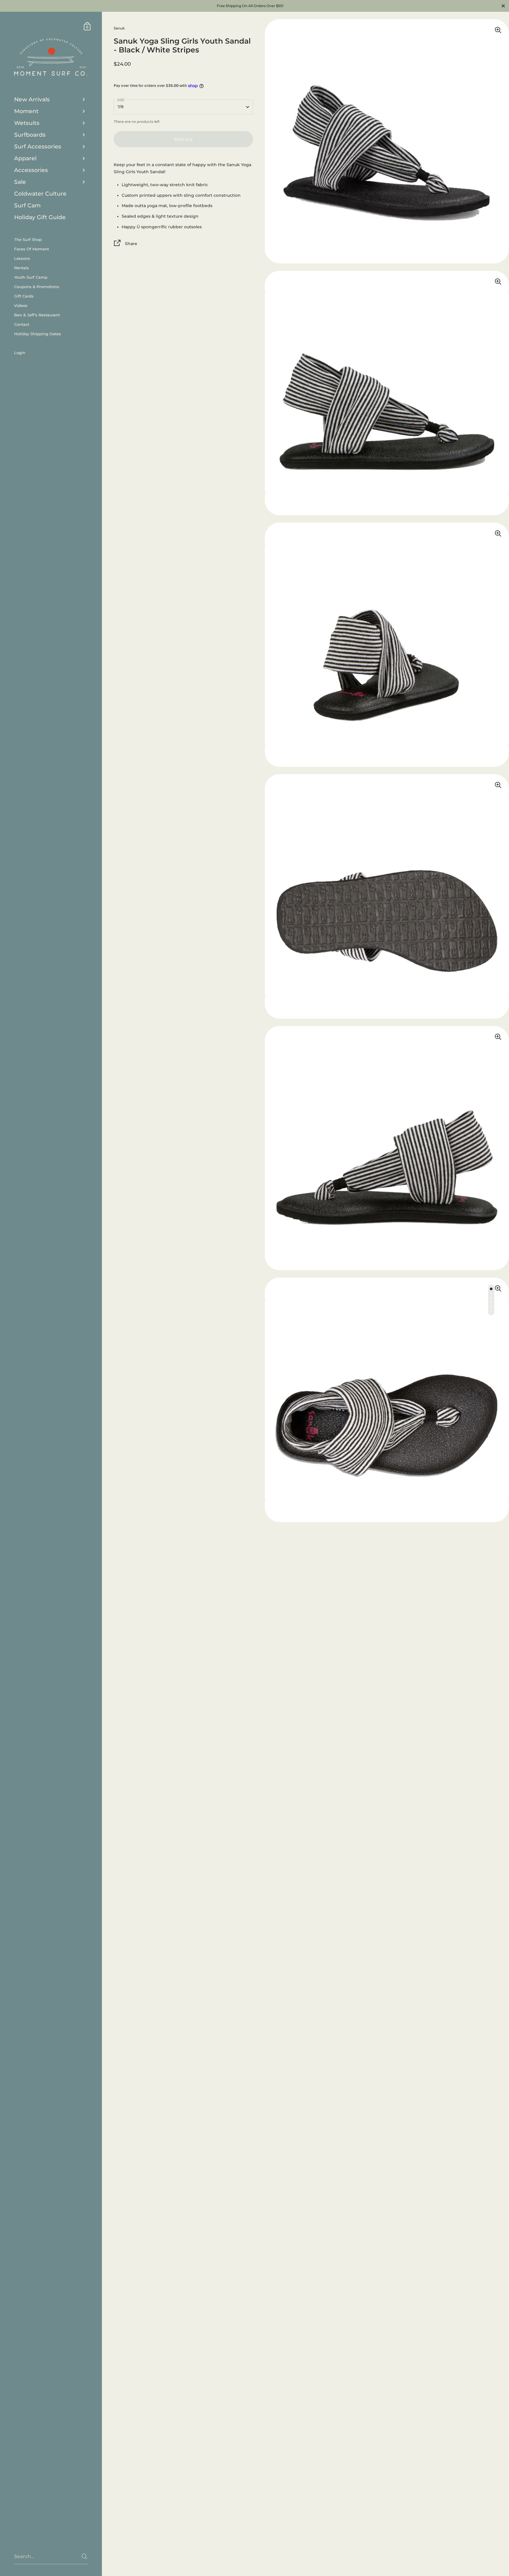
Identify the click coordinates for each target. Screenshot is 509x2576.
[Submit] (84, 2556)
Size (121, 100)
